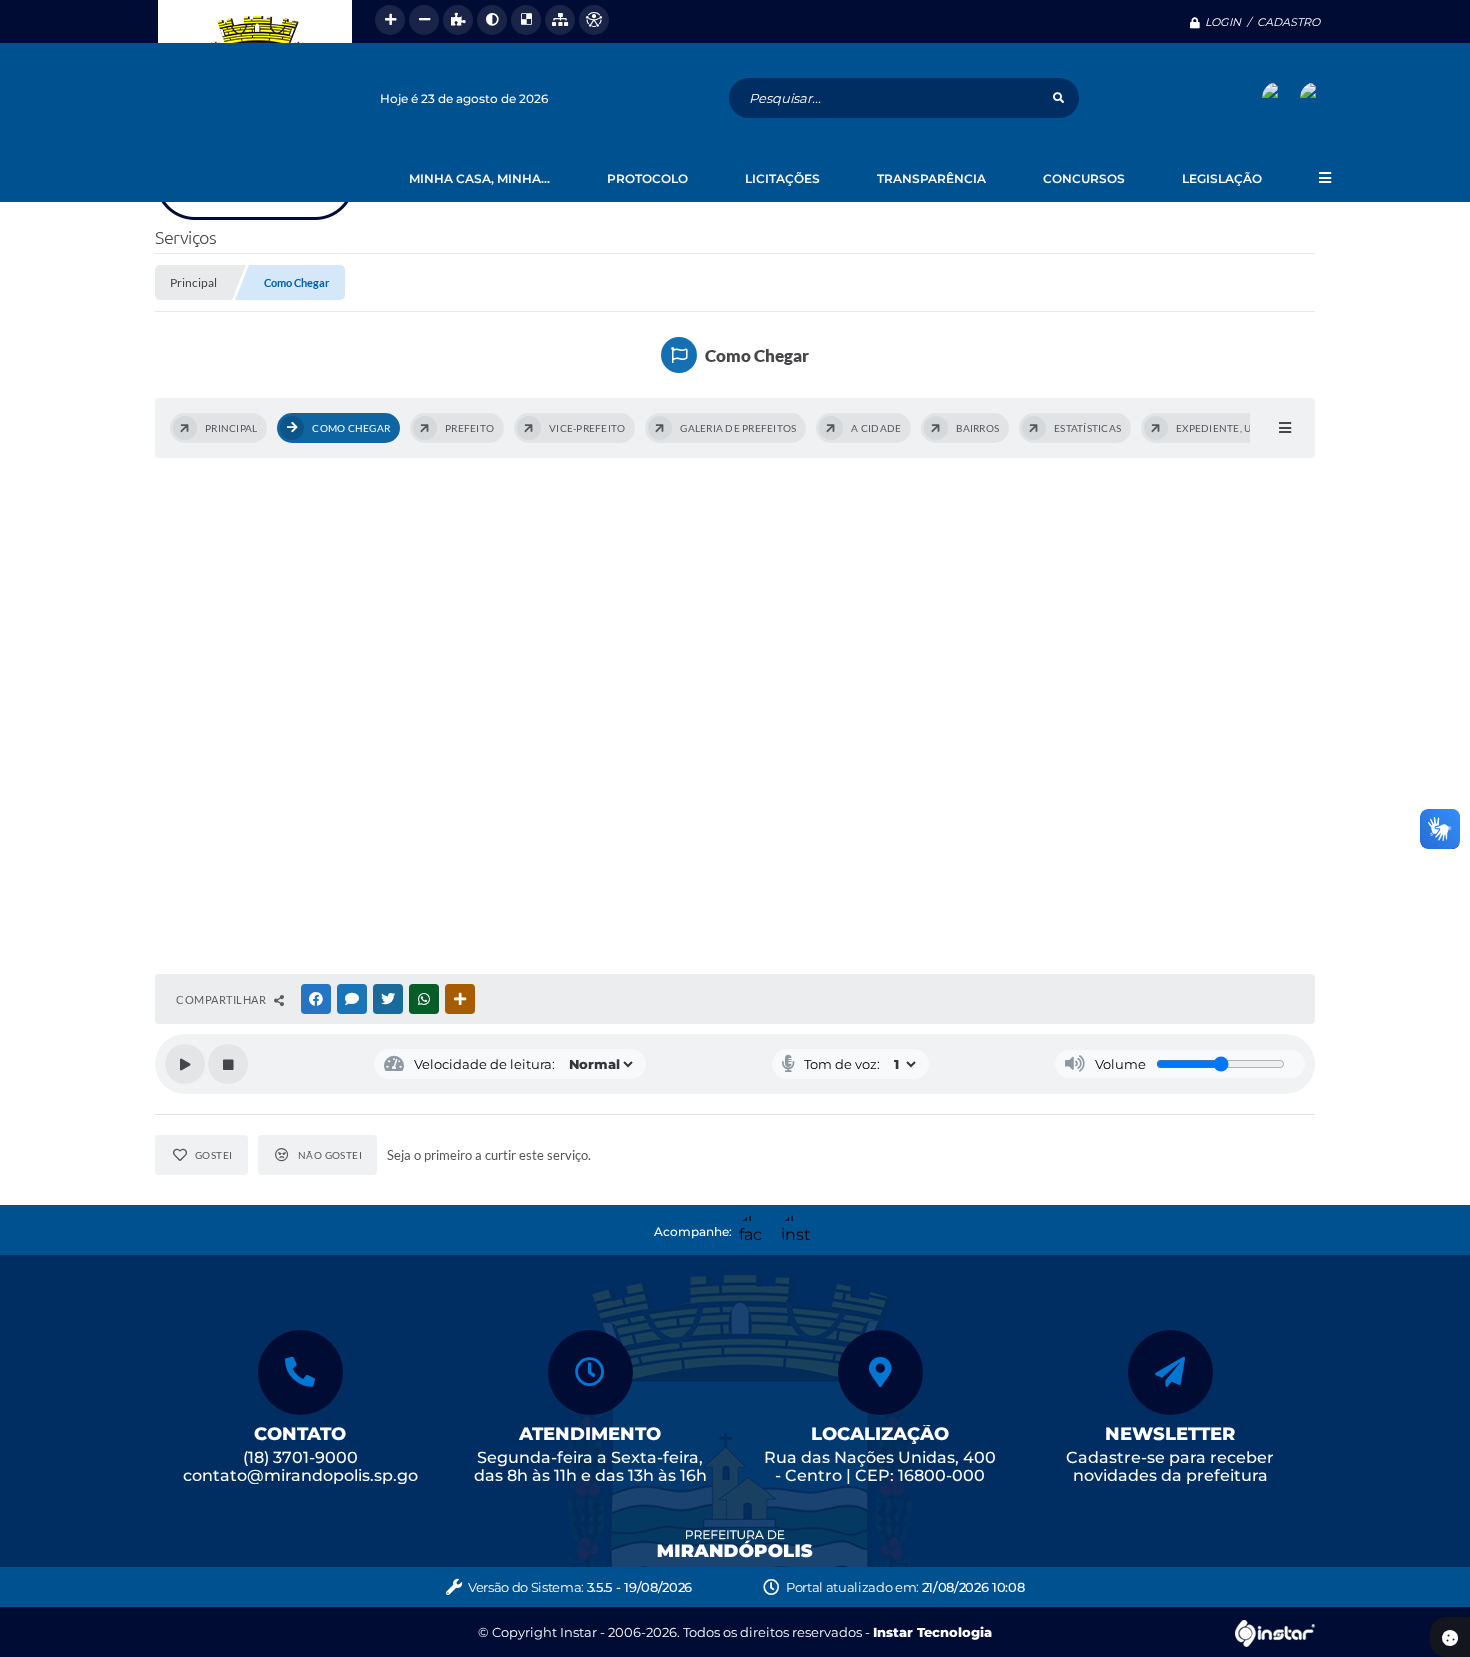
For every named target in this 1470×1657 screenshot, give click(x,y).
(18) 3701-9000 (300, 1458)
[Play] (185, 1064)
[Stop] (228, 1064)
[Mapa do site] (560, 20)
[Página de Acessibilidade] (594, 20)
